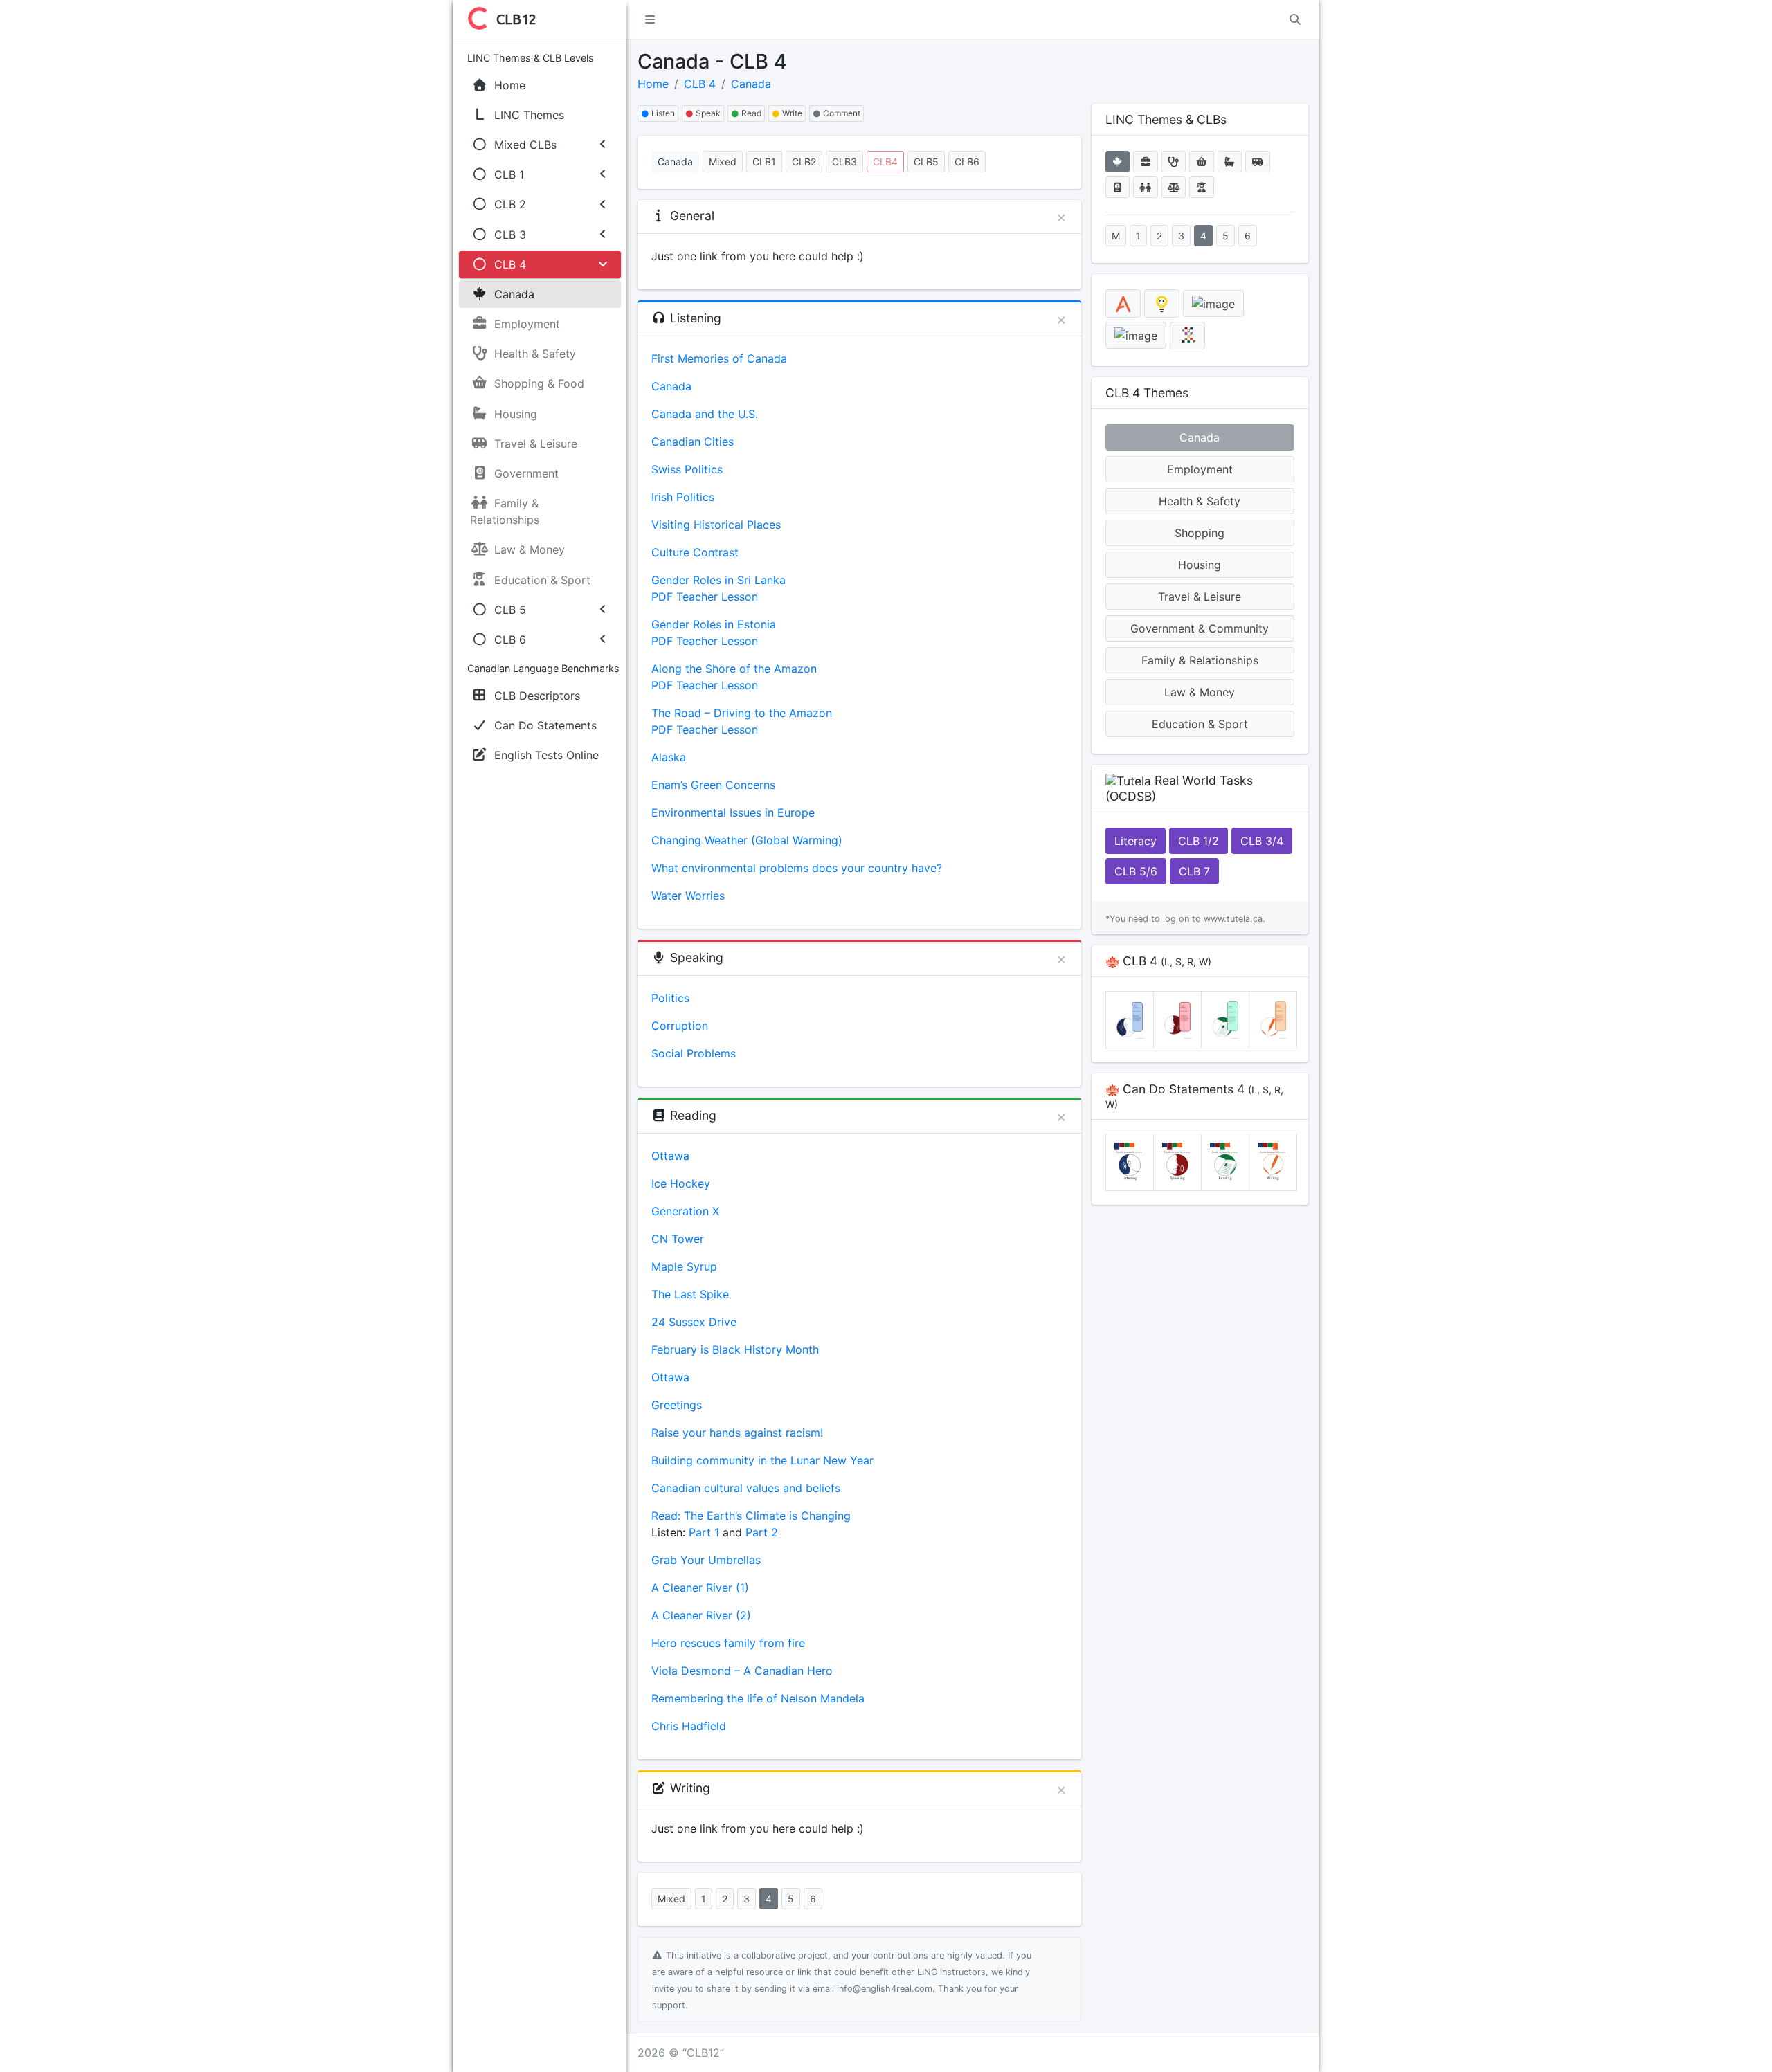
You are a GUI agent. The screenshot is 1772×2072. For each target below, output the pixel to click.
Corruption (680, 1026)
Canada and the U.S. (705, 414)
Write (791, 113)
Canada (751, 84)
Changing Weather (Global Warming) (747, 840)
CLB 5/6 (1136, 871)
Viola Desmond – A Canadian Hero (742, 1671)
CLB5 (926, 162)
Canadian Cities (693, 442)
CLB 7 (1194, 871)
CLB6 (967, 162)
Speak (707, 113)
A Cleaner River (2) (701, 1615)
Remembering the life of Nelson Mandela (758, 1698)
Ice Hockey (681, 1183)
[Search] (1295, 19)
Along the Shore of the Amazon (734, 669)
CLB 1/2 (1199, 841)
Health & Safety (1200, 501)
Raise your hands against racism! (737, 1433)
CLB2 (804, 162)
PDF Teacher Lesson (705, 597)
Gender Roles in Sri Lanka (718, 580)
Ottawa (670, 1156)
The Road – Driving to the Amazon (742, 713)
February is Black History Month (735, 1349)
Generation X (685, 1211)
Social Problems (694, 1053)
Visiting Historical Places (716, 525)
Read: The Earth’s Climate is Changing (751, 1516)
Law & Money (1200, 692)
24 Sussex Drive (694, 1322)
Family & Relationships (1200, 660)
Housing (1200, 565)
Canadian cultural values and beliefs (746, 1488)
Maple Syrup (684, 1266)
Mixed (723, 162)
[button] (650, 19)
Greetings (677, 1405)
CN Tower (678, 1239)
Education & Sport (1200, 724)
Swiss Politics (687, 469)
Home (653, 84)
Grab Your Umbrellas (706, 1560)
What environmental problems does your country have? (797, 868)
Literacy (1136, 841)
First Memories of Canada (719, 358)
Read (750, 113)
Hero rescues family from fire (728, 1643)
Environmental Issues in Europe (733, 812)
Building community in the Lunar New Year (762, 1460)
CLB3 (844, 162)
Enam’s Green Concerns (713, 785)
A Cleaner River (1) (700, 1588)
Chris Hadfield (689, 1726)
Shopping (1200, 533)
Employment (1200, 469)
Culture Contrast (695, 552)
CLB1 (764, 162)
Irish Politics (683, 497)
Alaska (669, 757)
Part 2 (762, 1532)
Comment (841, 113)
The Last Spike (690, 1294)
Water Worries (688, 896)
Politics (670, 998)
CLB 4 (700, 84)
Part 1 (702, 1532)
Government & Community (1200, 628)
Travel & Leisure (1200, 597)
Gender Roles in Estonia (714, 624)
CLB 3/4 (1262, 841)
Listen (662, 113)
